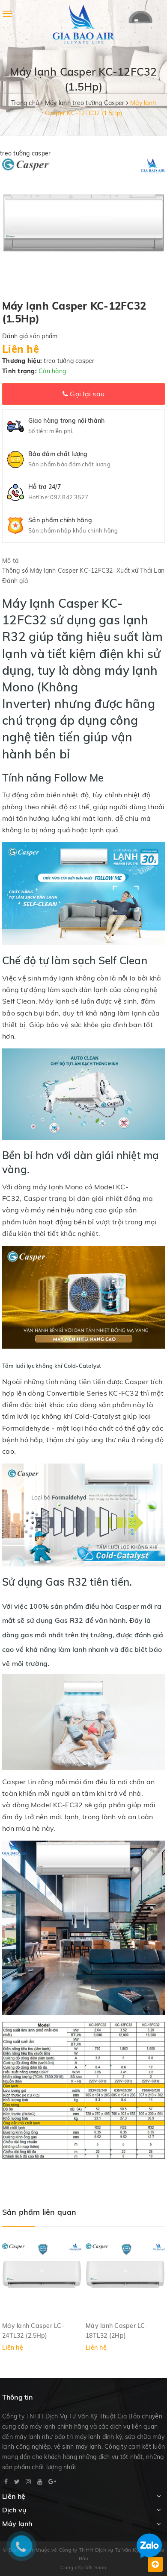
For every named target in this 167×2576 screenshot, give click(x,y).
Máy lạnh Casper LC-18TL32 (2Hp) (117, 2330)
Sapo (100, 2567)
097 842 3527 (69, 497)
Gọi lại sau (86, 394)
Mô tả (10, 561)
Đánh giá (15, 581)
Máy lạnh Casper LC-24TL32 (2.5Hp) (33, 2330)
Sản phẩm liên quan (39, 2212)
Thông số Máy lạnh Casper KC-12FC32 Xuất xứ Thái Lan (83, 571)
